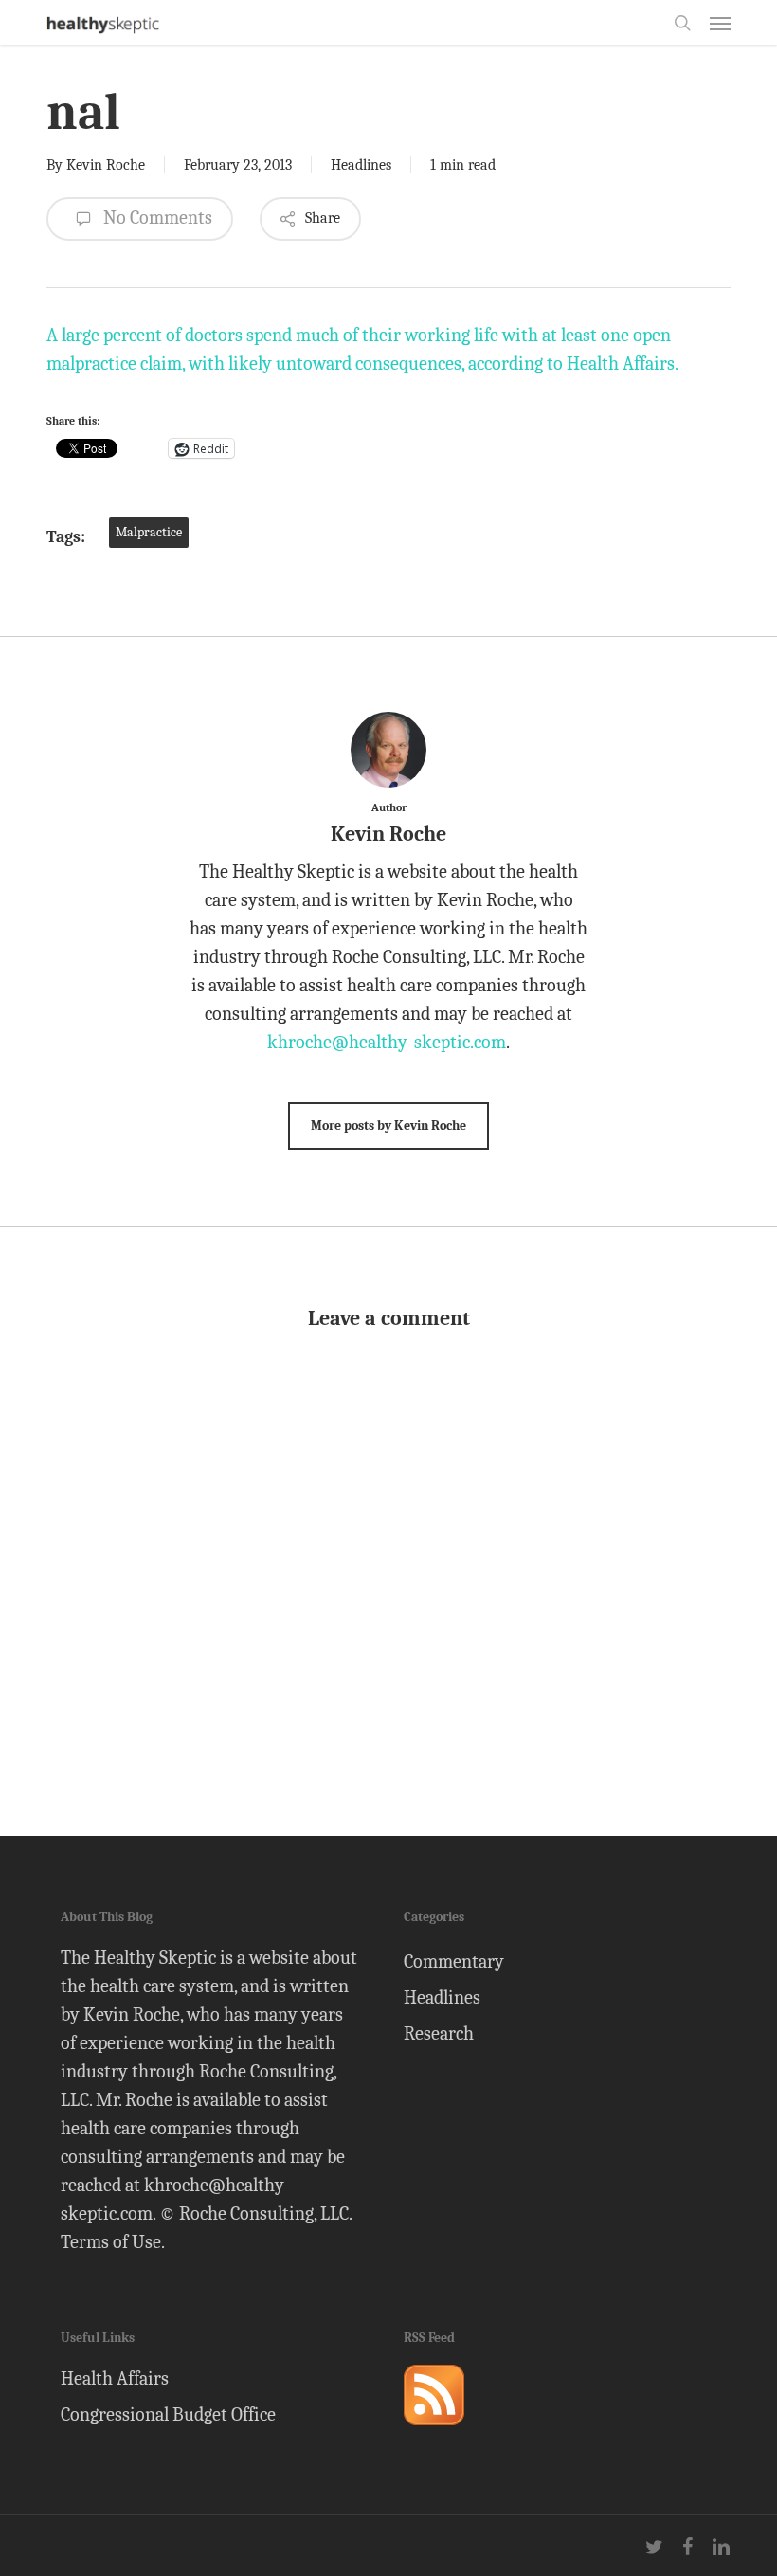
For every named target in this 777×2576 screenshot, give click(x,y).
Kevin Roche (106, 165)
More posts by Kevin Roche (388, 1125)
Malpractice (149, 532)
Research (439, 2033)
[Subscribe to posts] (434, 2433)
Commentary (454, 1961)
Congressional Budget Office (168, 2414)
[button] (720, 23)
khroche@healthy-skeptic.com (387, 1042)
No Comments (156, 218)
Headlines (361, 165)
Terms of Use (111, 2242)
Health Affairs (115, 2378)
